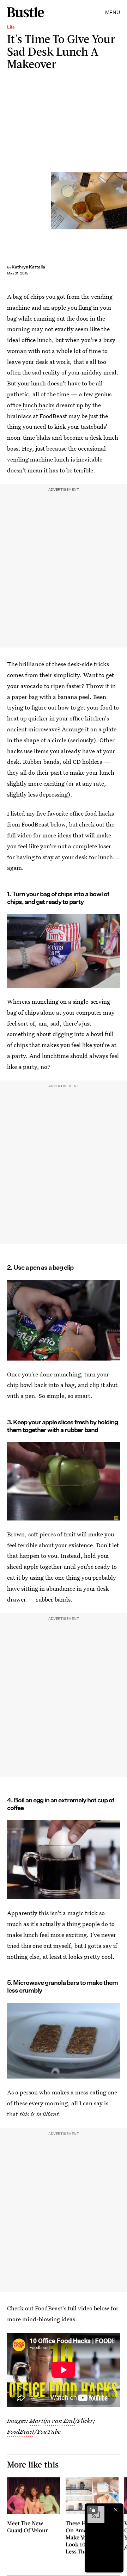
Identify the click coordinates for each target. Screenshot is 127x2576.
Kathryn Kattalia (28, 267)
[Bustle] (26, 12)
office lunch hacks (31, 405)
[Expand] (92, 2510)
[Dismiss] (116, 2510)
